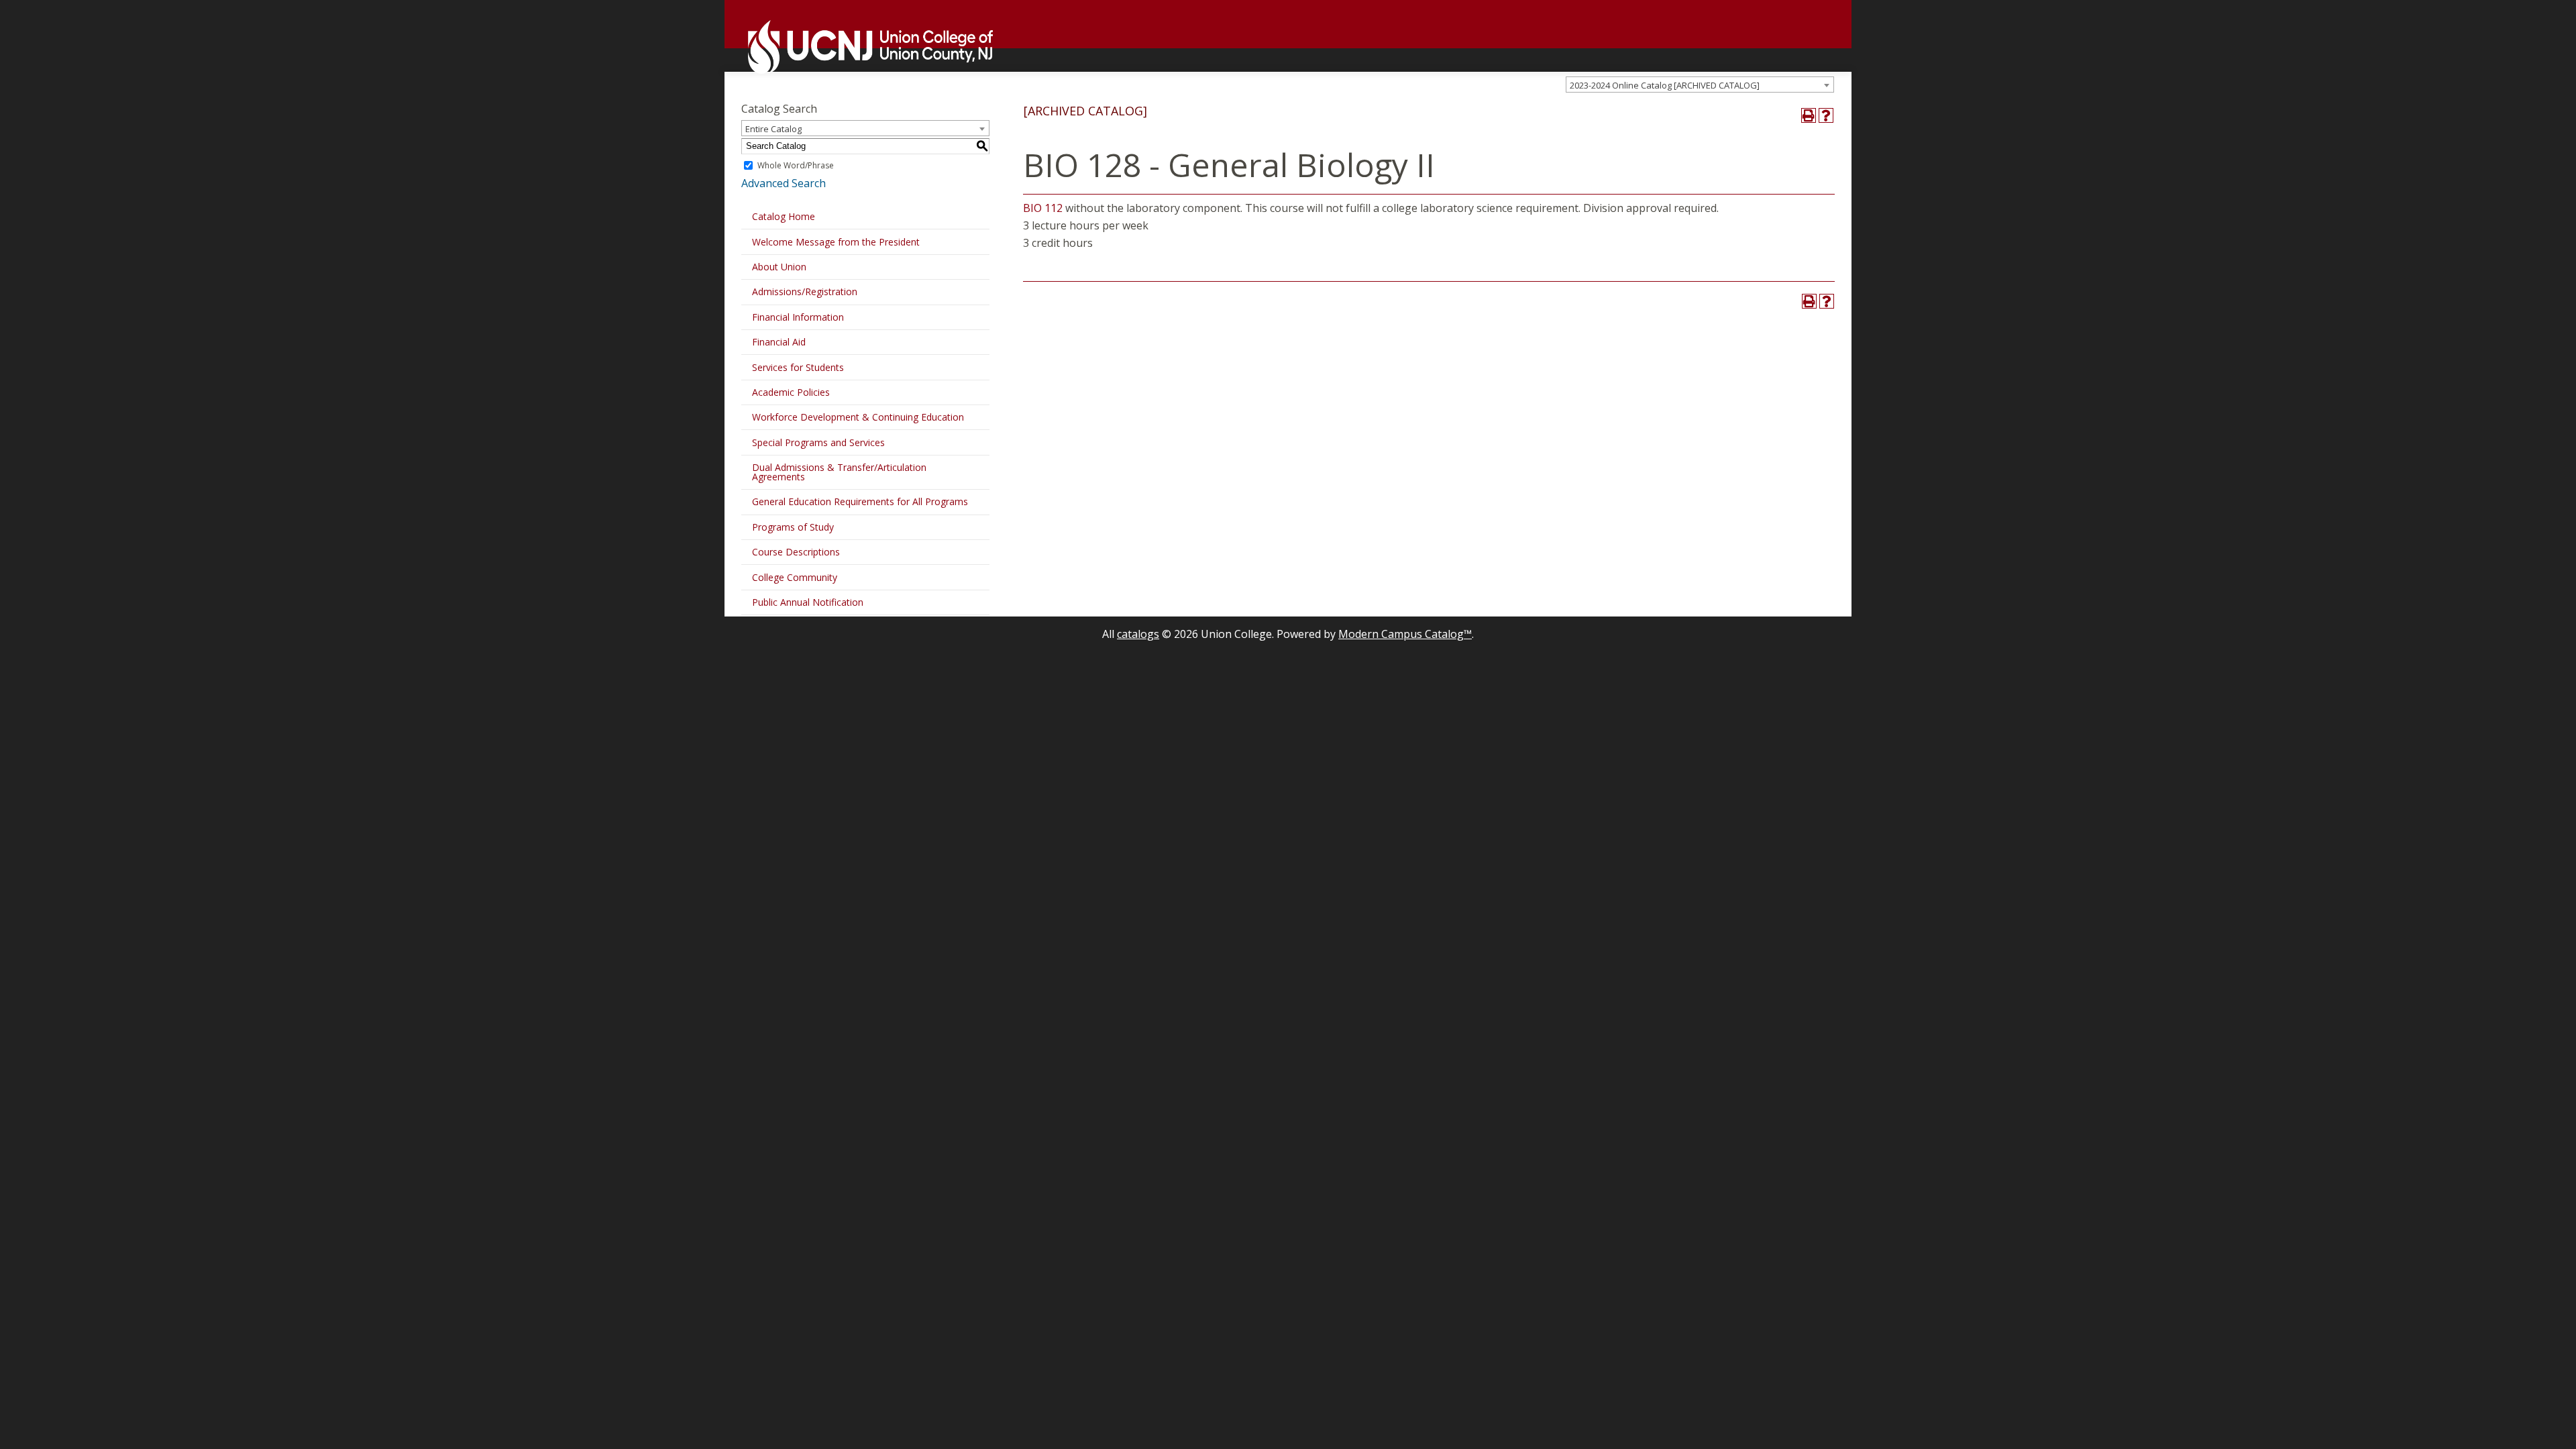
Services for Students (798, 367)
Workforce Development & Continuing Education (858, 417)
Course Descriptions (796, 552)
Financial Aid (779, 342)
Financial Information (798, 317)
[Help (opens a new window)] (1826, 115)
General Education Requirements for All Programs (860, 501)
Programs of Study (793, 527)
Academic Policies (791, 392)
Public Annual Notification (808, 602)
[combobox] (1700, 85)
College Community (795, 577)
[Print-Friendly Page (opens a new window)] (1809, 115)
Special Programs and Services (818, 442)
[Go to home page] (864, 47)
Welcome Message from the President (836, 242)
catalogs (1138, 634)
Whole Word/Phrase (796, 165)
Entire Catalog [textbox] (773, 129)
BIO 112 (1043, 208)
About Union (779, 267)
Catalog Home (784, 216)
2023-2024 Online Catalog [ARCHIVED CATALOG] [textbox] (1665, 85)
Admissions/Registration (805, 291)
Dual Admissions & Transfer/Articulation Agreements (839, 472)
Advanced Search (784, 183)
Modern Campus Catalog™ (1405, 634)
